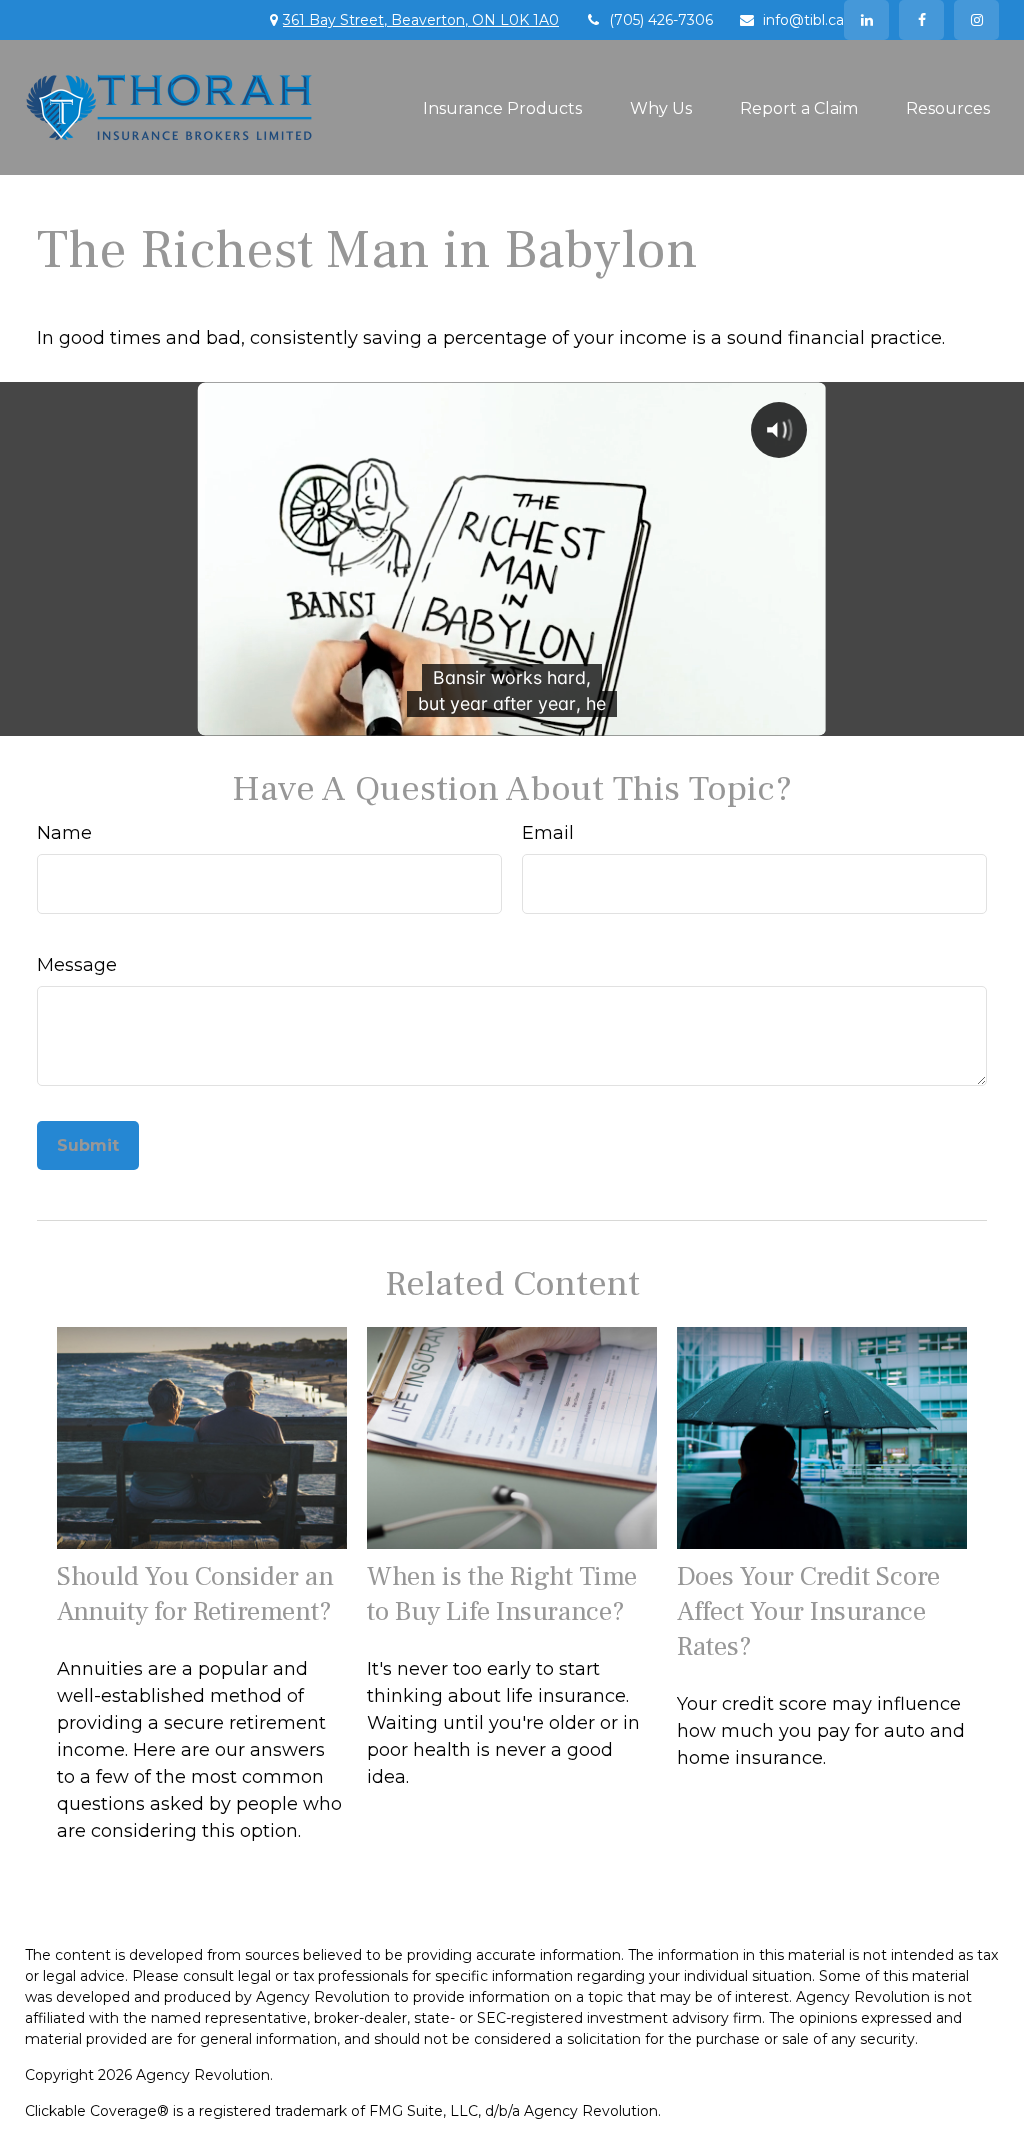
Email (548, 833)
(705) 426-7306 (661, 20)
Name (64, 833)
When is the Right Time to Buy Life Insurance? (502, 1594)
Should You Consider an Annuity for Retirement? (195, 1594)
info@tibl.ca (803, 20)
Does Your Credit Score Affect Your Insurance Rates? (808, 1611)
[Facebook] (921, 20)
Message (77, 965)
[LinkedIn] (866, 20)
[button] (502, 107)
